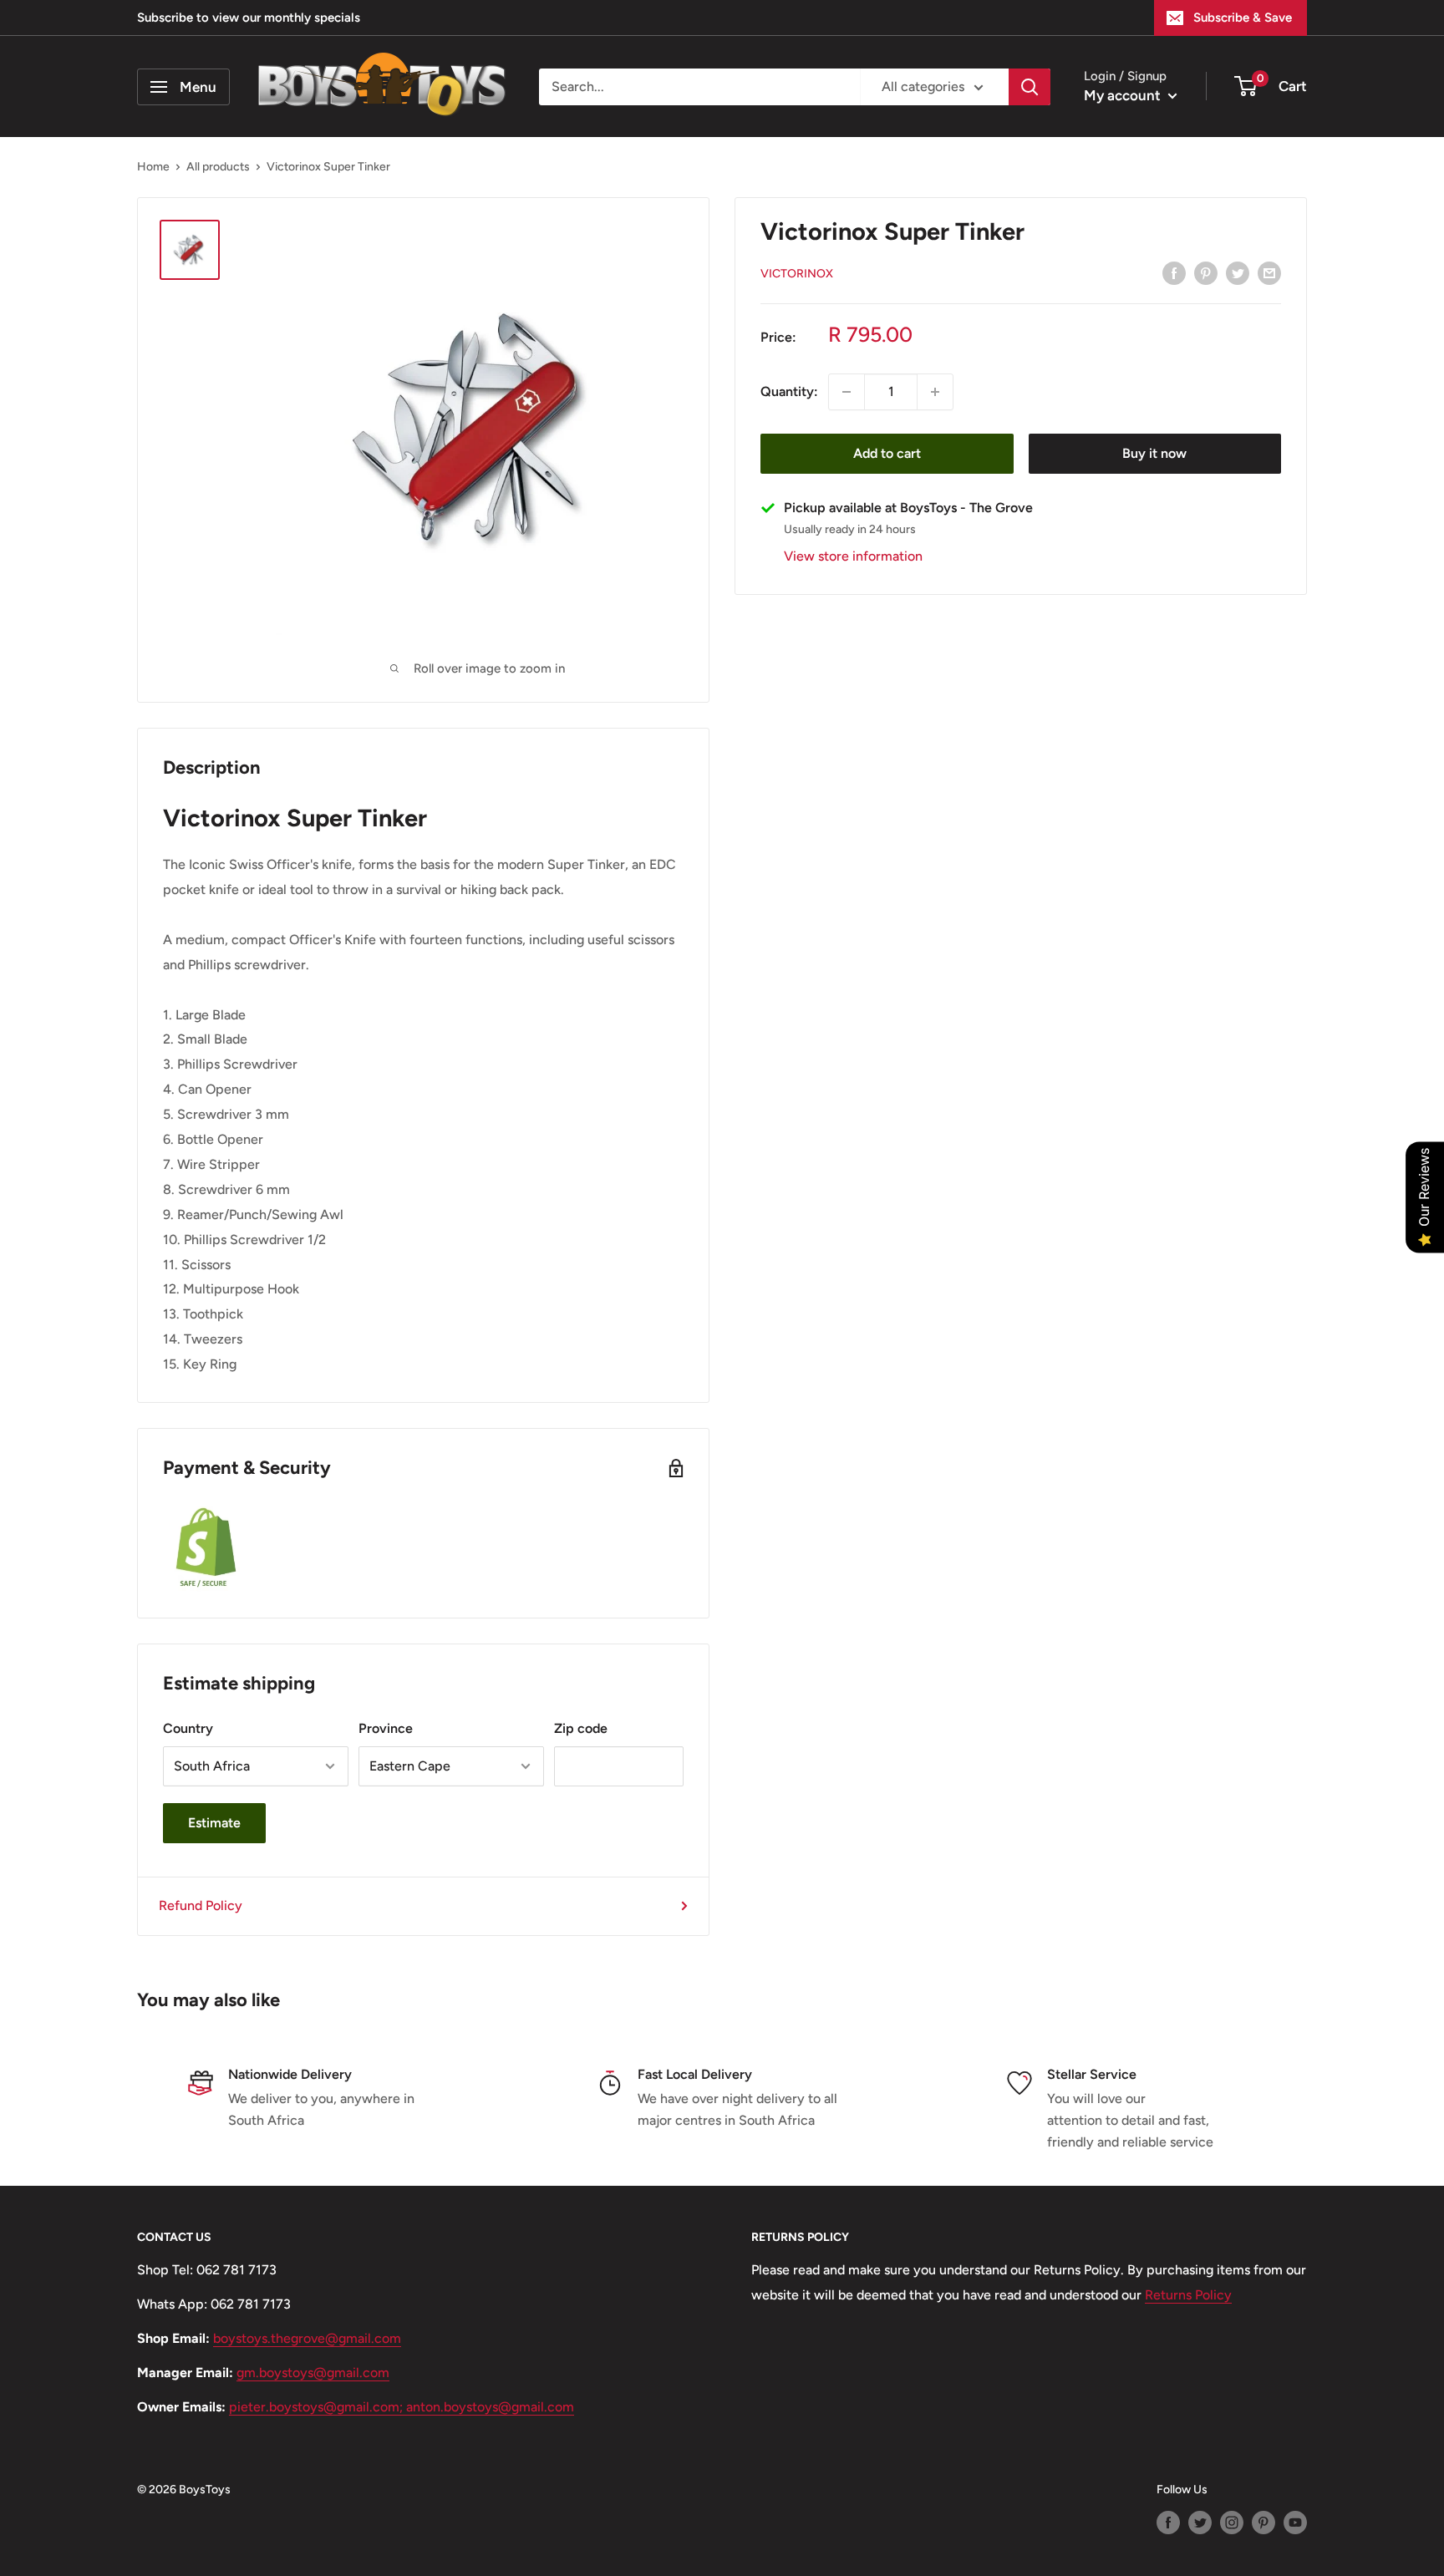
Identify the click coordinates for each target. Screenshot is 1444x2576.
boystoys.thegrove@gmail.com (307, 2338)
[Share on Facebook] (1174, 272)
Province (386, 1728)
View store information (853, 556)
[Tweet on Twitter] (1238, 272)
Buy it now (1154, 453)
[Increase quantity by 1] (935, 392)
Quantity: (789, 391)
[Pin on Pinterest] (1206, 272)
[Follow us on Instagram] (1232, 2523)
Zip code (581, 1728)
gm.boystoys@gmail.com (313, 2373)
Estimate (214, 1823)
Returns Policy (1188, 2295)
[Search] (1030, 87)
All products (218, 167)
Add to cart (887, 453)
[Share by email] (1269, 272)
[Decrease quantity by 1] (847, 392)
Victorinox (797, 274)
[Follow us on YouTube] (1295, 2523)
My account (1124, 95)
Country (188, 1728)
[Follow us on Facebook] (1168, 2523)
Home (153, 167)
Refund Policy (201, 1905)
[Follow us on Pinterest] (1263, 2523)
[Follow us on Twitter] (1200, 2523)
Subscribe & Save (1243, 18)
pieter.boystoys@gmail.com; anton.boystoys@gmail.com (402, 2407)
